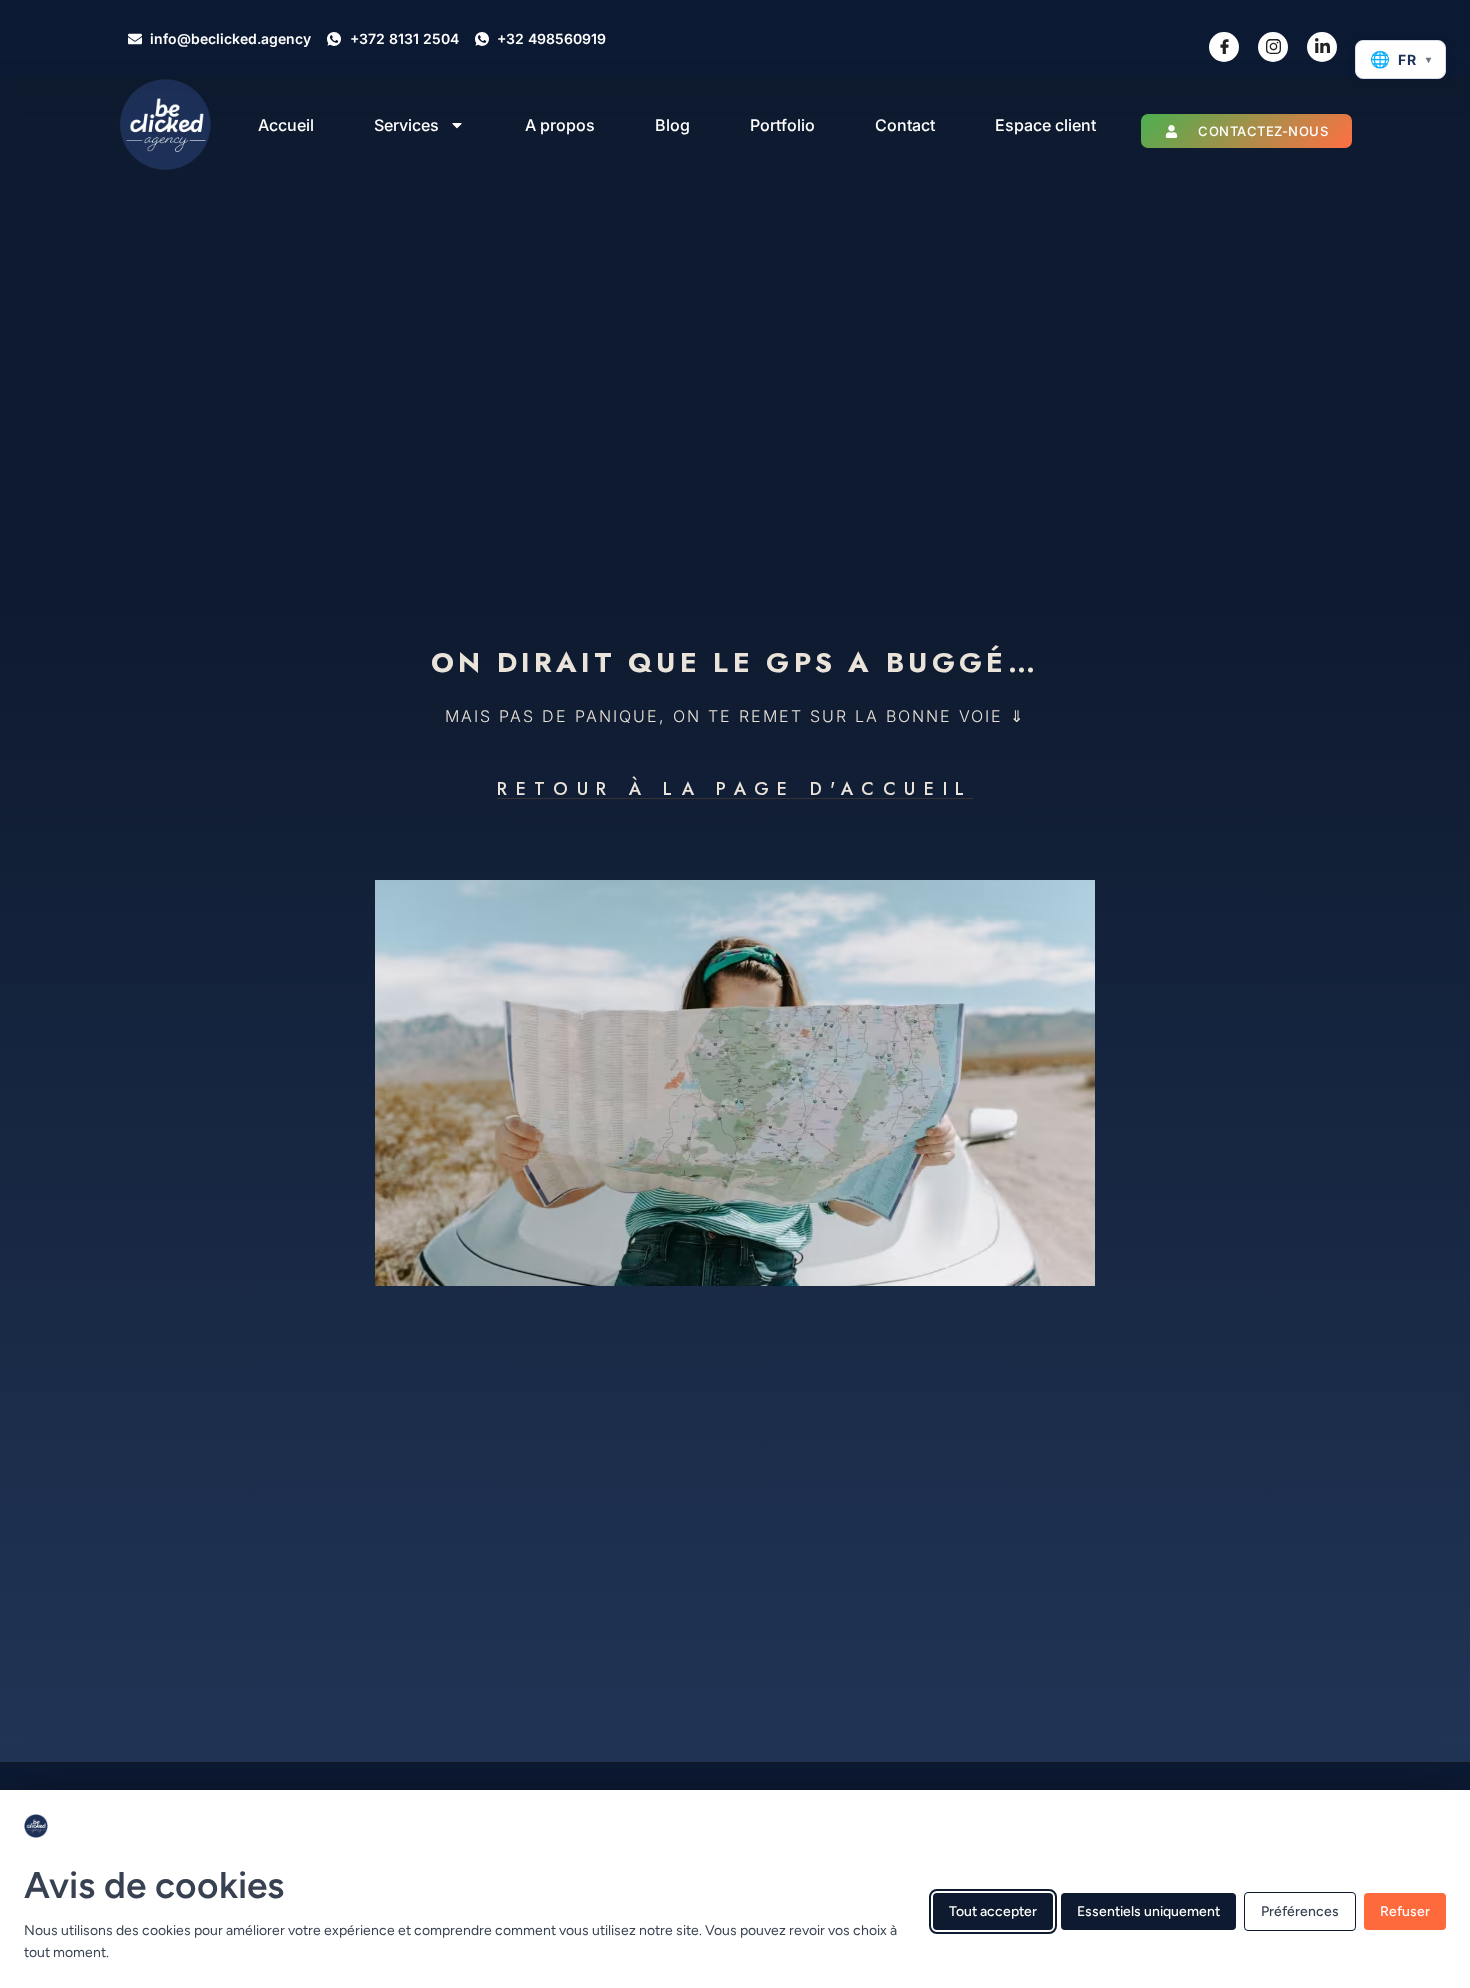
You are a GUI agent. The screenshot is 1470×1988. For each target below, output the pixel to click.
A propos (560, 125)
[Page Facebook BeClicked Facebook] (1224, 47)
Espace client (1045, 125)
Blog (672, 125)
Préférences (1300, 1910)
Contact (905, 125)
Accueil (286, 125)
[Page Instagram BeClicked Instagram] (1273, 47)
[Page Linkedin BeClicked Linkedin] (1322, 47)
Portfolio (782, 125)
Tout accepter (993, 1910)
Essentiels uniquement (1148, 1910)
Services (406, 125)
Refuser (1405, 1910)
